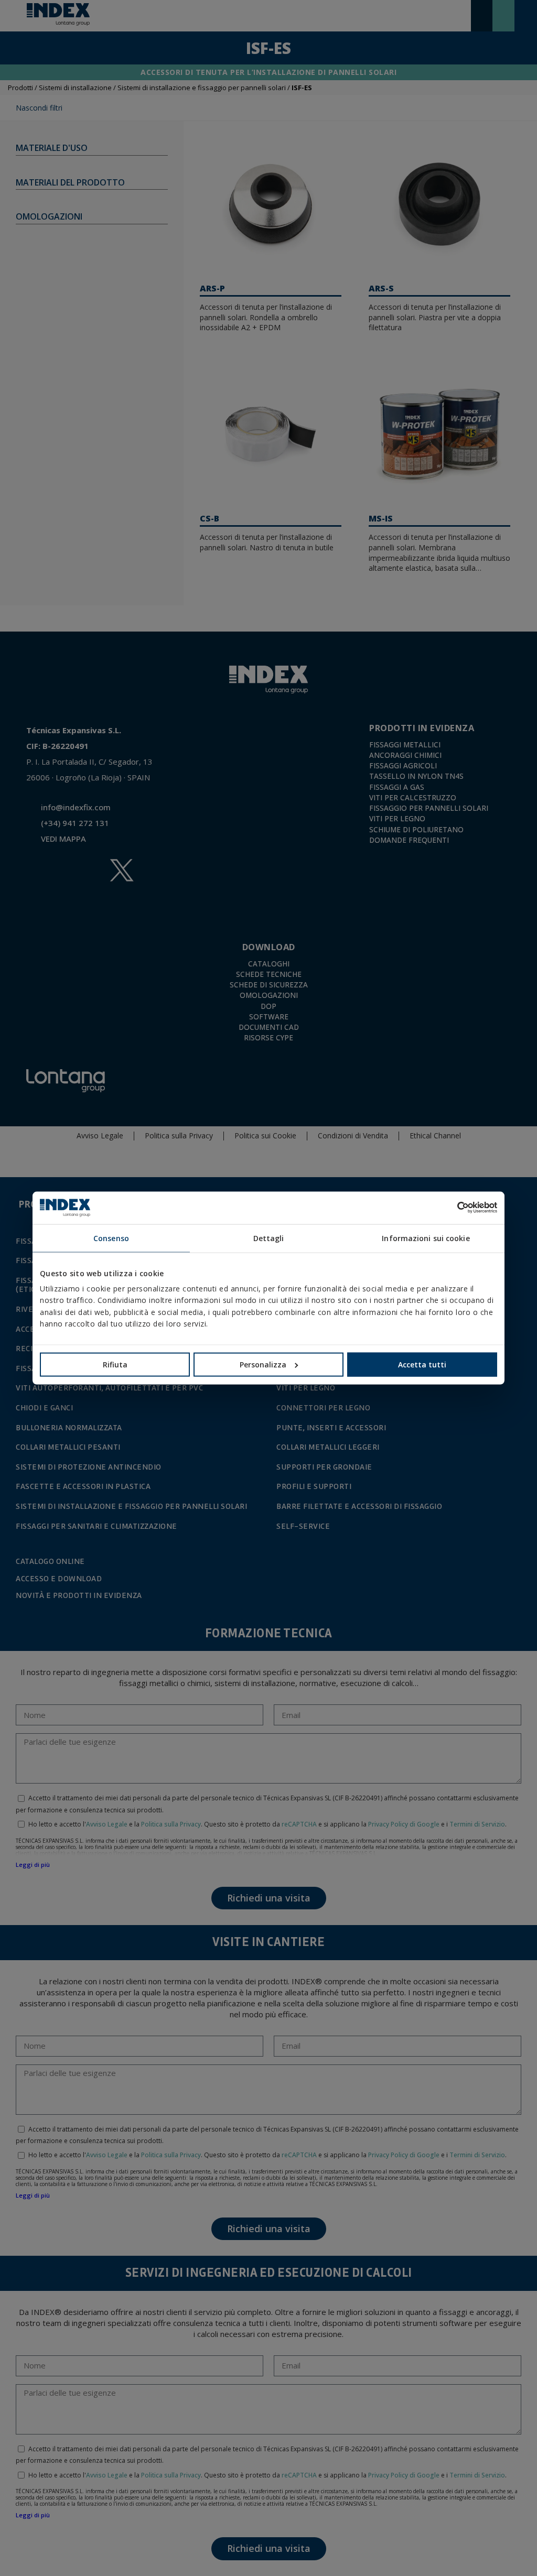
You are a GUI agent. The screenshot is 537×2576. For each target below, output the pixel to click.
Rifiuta (115, 1365)
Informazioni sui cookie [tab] (426, 1238)
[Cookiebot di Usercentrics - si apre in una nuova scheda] (451, 1208)
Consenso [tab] (111, 1238)
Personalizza (263, 1365)
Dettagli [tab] (269, 1238)
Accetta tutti (422, 1365)
